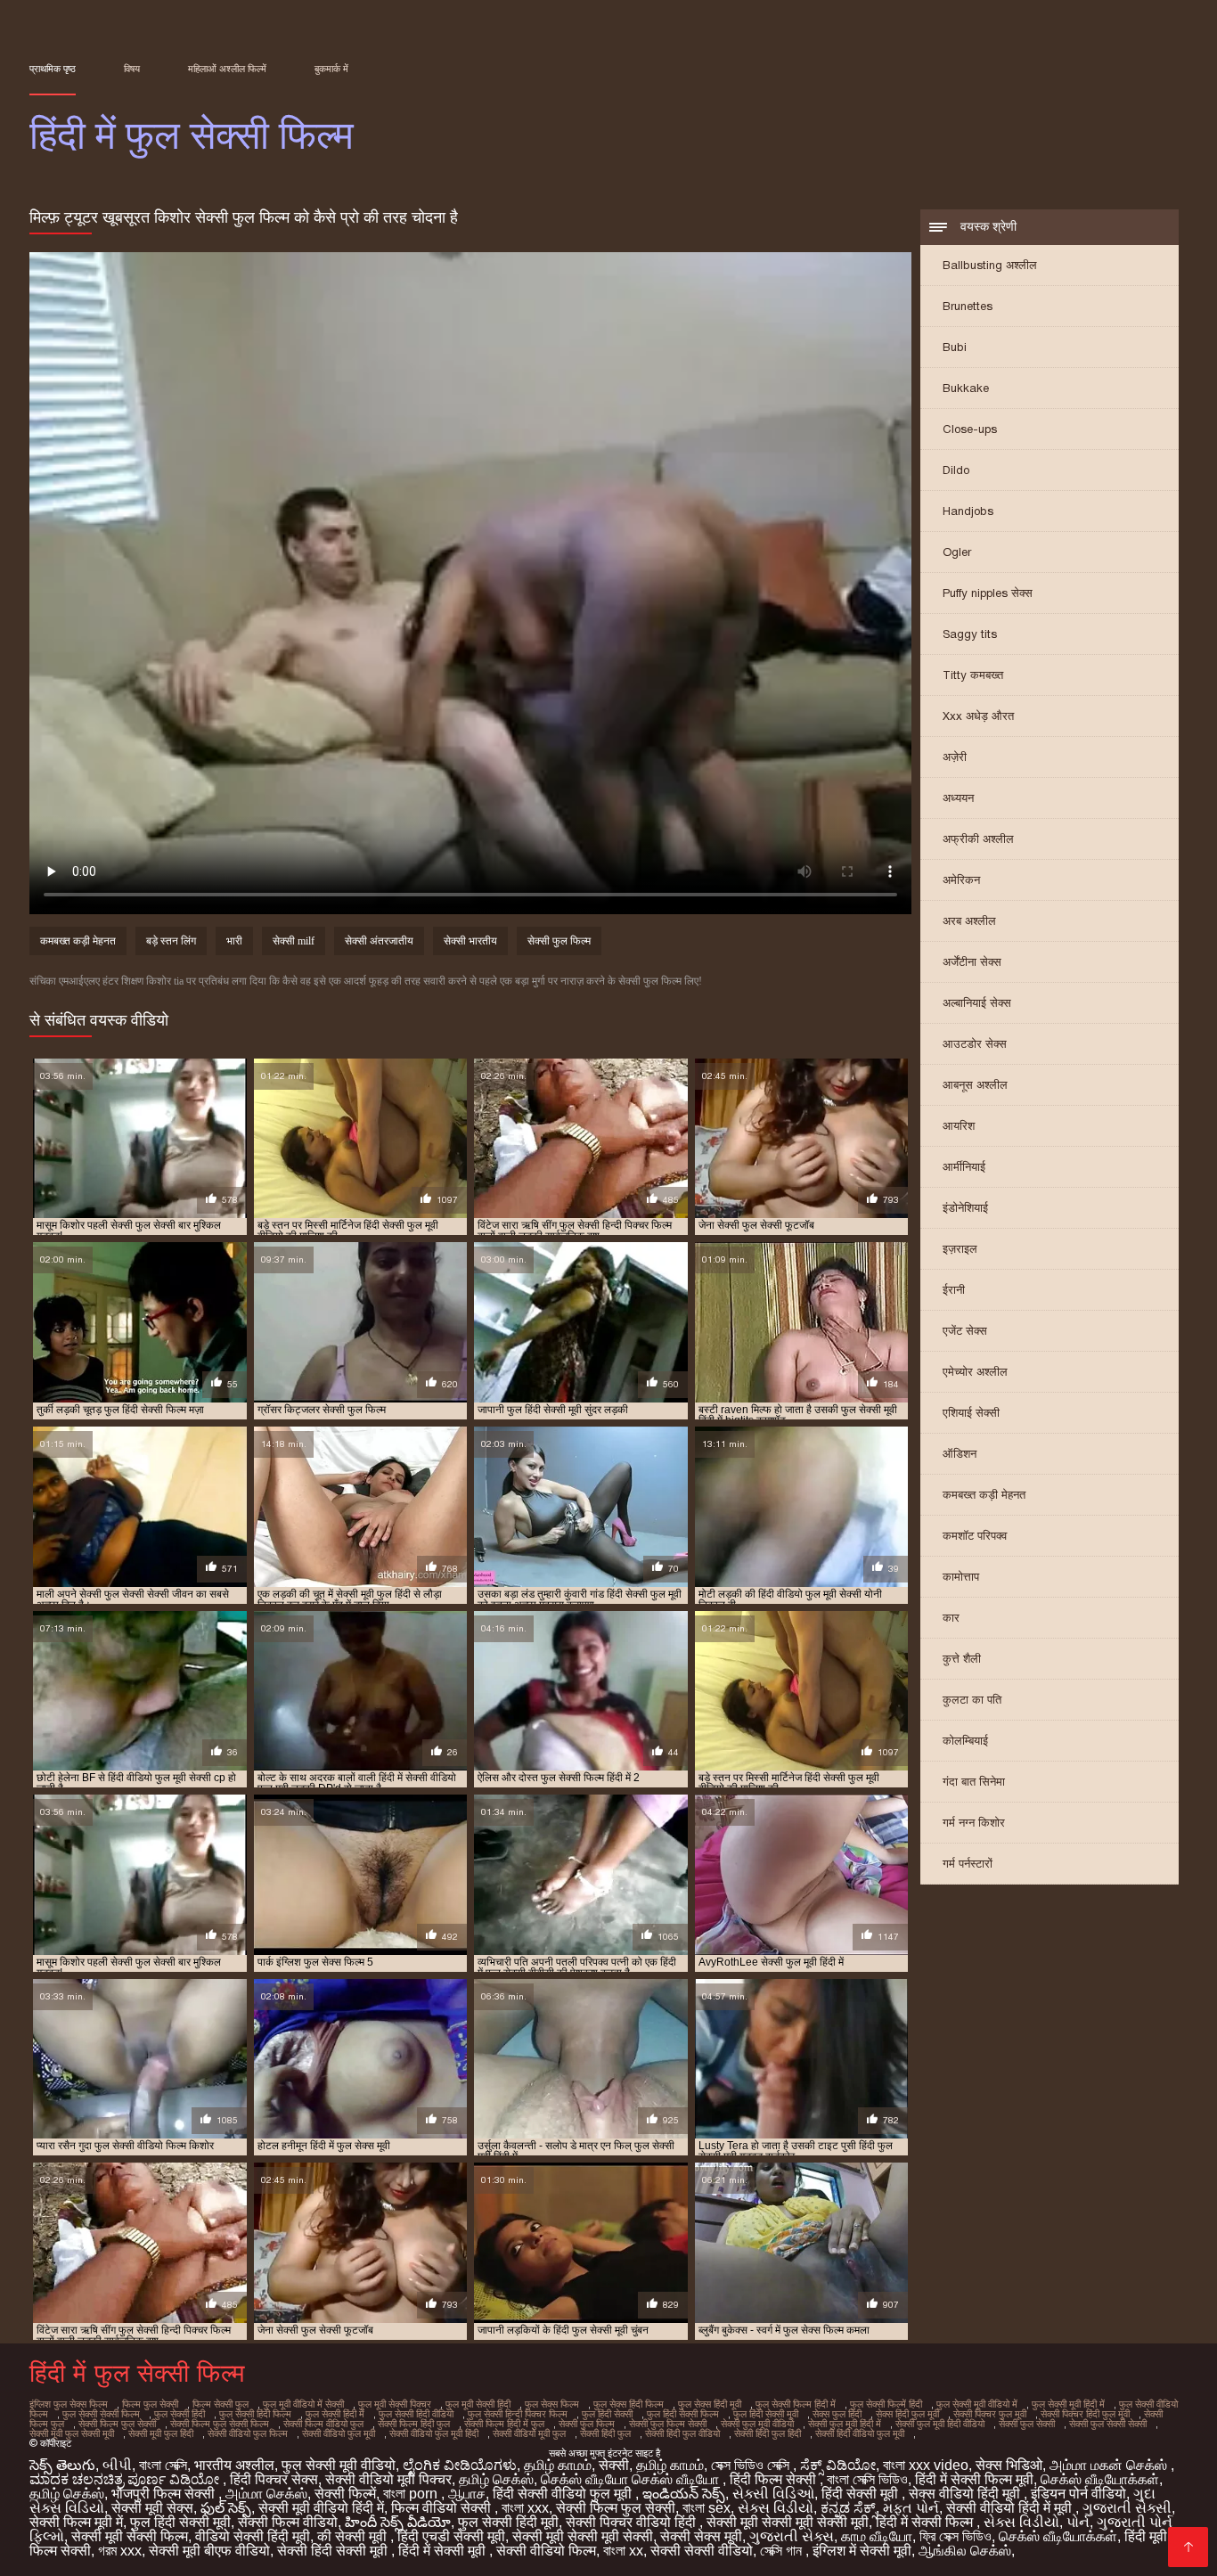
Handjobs (968, 511)
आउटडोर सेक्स (975, 1044)
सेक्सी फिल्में (345, 2494)
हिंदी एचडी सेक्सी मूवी (451, 2536)
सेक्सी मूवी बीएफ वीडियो (209, 2551)
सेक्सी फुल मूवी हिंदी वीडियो (940, 2424)
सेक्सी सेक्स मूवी (701, 2536)
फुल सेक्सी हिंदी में (335, 2414)
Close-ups (970, 429)
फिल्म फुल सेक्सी (150, 2404)
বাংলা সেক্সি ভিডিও (867, 2479)
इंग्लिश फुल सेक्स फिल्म (69, 2404)
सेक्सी (614, 2465)
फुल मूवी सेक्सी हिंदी (478, 2404)
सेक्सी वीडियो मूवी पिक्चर (388, 2479)
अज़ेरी (955, 757)
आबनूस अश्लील (975, 1085)
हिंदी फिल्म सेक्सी (775, 2479)
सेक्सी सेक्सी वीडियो (702, 2551)
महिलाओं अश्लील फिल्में (227, 69)
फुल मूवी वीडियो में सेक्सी (303, 2404)
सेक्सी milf (294, 941)
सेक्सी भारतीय (470, 941)
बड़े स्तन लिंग (171, 941)
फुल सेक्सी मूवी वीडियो (339, 2465)
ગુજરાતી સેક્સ (792, 2536)
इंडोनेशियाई (965, 1208)
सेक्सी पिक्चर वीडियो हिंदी (633, 2522)
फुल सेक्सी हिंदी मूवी (508, 2522)
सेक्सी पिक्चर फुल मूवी (990, 2414)
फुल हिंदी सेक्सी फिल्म (683, 2414)
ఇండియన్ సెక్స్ (684, 2494)
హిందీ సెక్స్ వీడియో (398, 2522)
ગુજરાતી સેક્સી (1127, 2508)
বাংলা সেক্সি (163, 2465)
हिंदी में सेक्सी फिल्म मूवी (974, 2479)
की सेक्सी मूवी (354, 2536)
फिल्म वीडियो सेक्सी (443, 2508)
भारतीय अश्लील (234, 2465)
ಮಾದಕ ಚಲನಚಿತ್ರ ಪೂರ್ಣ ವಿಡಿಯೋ (126, 2479)
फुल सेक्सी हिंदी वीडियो (416, 2414)
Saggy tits (970, 634)
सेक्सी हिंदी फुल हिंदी (768, 2433)
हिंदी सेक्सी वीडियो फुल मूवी (564, 2494)
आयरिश (959, 1126)
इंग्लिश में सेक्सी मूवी (862, 2551)
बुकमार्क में (331, 69)
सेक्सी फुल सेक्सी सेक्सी (1108, 2424)
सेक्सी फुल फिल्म (559, 941)
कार (951, 1618)
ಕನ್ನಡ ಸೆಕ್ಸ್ (848, 2508)
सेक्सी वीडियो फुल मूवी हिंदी (434, 2433)
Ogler (957, 552)
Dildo (956, 470)
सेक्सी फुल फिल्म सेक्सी (668, 2424)
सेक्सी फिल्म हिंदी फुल (414, 2424)
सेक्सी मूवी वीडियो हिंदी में (321, 2508)
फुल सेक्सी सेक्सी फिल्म (101, 2414)
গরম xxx (120, 2551)
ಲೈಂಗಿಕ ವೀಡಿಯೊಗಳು (460, 2465)
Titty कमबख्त (973, 675)
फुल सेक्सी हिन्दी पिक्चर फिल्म (518, 2414)
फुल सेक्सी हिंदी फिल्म (255, 2414)
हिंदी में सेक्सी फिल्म (926, 2522)
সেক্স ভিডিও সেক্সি (752, 2465)
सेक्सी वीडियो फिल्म (546, 2551)
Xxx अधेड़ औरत (978, 716)
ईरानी (954, 1290)
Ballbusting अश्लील (990, 265)
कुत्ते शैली (962, 1659)
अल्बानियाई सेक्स (977, 1003)
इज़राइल (960, 1249)
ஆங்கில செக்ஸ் (965, 2551)
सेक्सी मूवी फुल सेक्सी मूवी (72, 2433)
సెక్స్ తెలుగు (62, 2465)
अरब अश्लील (969, 921)
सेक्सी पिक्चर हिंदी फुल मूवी (1085, 2414)
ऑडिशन (960, 1454)
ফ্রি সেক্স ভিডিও (956, 2536)
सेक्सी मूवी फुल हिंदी (161, 2433)
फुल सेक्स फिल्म (552, 2404)
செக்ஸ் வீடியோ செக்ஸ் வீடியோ (632, 2479)
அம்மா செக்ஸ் (266, 2494)
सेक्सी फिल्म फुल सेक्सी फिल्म (220, 2424)
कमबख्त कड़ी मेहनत (984, 1495)
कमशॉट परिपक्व (975, 1536)
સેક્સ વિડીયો (776, 2508)
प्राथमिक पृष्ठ (53, 69)
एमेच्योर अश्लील (975, 1372)
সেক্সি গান (783, 2551)
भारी (234, 941)
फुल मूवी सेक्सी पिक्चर (395, 2404)
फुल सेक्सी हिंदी (180, 2414)
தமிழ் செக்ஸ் (496, 2479)
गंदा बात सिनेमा (974, 1782)
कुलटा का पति (972, 1700)
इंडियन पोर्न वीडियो (1078, 2494)
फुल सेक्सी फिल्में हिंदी (886, 2404)
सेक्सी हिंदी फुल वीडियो (682, 2433)
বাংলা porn (412, 2494)
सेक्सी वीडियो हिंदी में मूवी (1011, 2508)
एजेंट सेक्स (965, 1331)
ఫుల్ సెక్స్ (226, 2508)
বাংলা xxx (525, 2508)
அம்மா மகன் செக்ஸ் (1110, 2465)
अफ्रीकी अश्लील (978, 839)
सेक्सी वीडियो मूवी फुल (529, 2433)
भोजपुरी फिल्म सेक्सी (165, 2494)
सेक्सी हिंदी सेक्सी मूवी (334, 2551)
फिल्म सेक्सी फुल (221, 2404)
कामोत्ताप (961, 1577)
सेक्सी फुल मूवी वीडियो (757, 2424)
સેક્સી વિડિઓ (773, 2494)
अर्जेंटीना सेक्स (972, 962)
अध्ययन (958, 798)
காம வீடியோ (877, 2536)
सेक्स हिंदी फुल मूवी (907, 2414)
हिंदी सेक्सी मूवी (862, 2494)
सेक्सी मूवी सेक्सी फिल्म (130, 2536)
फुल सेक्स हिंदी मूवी (710, 2404)
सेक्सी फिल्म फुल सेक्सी (117, 2424)
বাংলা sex (707, 2508)
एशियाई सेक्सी (971, 1413)
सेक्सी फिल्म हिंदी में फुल (504, 2424)
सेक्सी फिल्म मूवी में (76, 2522)
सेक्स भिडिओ (1009, 2465)
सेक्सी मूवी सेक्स (152, 2508)
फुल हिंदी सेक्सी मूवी (766, 2414)
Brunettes (968, 306)
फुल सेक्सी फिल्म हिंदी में (796, 2404)
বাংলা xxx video (926, 2465)
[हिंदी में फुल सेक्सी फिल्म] (1188, 2547)
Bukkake (966, 388)
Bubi (955, 347)
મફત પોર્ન (911, 2508)
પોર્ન (1078, 2522)
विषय (132, 69)
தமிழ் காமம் (558, 2465)
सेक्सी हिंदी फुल (605, 2433)
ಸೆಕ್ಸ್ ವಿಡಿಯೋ (838, 2465)
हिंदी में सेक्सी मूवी (444, 2551)
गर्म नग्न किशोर (974, 1823)
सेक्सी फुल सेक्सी (1027, 2424)
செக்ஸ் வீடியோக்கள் (1100, 2479)
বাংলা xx (623, 2551)
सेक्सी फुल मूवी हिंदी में (845, 2424)
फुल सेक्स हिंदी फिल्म (629, 2404)
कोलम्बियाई (965, 1741)
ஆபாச (467, 2494)
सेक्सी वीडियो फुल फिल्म (248, 2433)
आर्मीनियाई (964, 1167)
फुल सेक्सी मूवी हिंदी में (1068, 2404)
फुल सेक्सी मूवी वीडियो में (977, 2404)
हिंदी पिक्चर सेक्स (274, 2479)
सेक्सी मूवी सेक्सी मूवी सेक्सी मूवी (788, 2522)
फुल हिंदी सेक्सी (607, 2414)
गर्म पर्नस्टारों (968, 1864)
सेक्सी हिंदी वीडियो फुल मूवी (860, 2433)
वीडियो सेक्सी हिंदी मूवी (253, 2536)
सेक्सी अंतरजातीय (379, 941)
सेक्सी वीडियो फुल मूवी (339, 2433)
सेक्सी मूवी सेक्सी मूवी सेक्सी (583, 2536)
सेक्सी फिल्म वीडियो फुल (323, 2424)
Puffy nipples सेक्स (988, 593)
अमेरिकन (961, 880)
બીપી (117, 2465)
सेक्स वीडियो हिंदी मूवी (966, 2494)
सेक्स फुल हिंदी (837, 2414)
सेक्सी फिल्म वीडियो (288, 2522)
